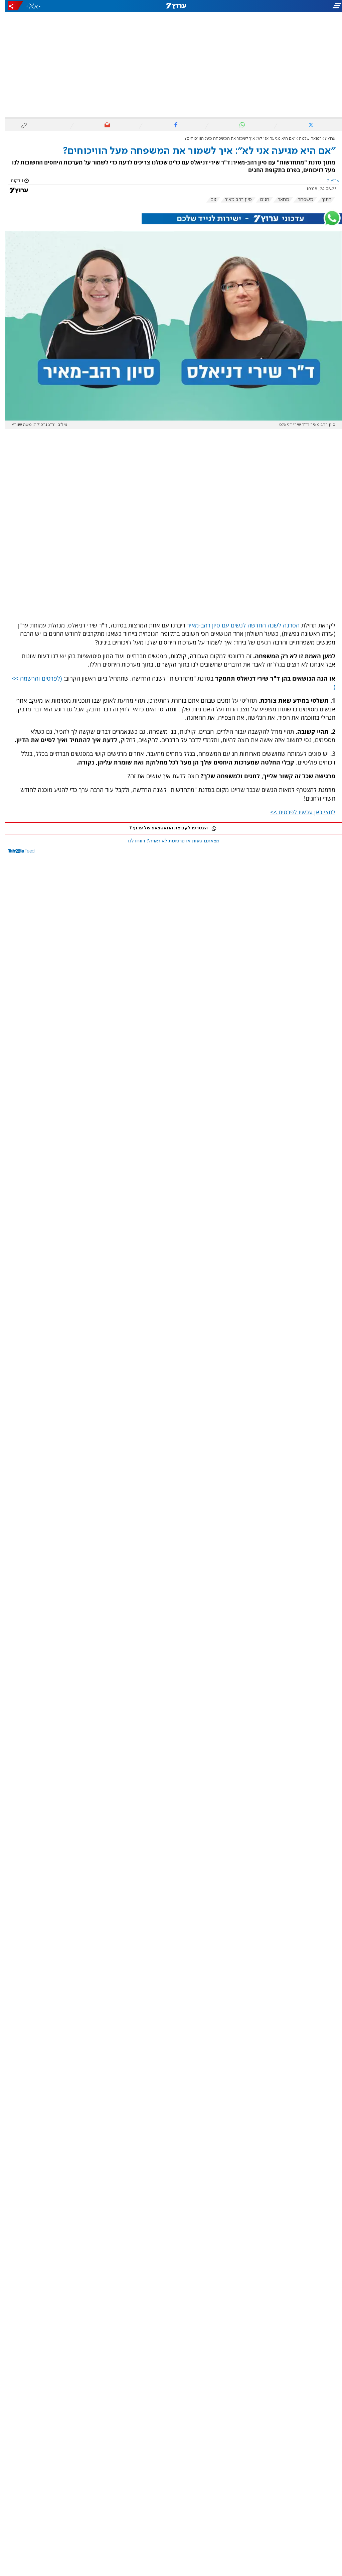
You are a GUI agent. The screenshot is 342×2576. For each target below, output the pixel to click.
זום (208, 200)
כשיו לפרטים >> (285, 812)
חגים (260, 200)
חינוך (321, 200)
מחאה (278, 200)
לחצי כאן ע (317, 812)
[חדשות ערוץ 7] (171, 6)
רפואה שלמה (305, 139)
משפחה (300, 200)
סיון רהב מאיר (233, 200)
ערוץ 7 (325, 139)
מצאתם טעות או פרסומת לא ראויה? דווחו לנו (169, 841)
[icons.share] (10, 6)
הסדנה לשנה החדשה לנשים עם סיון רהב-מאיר (238, 625)
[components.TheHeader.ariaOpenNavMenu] (289, 6)
